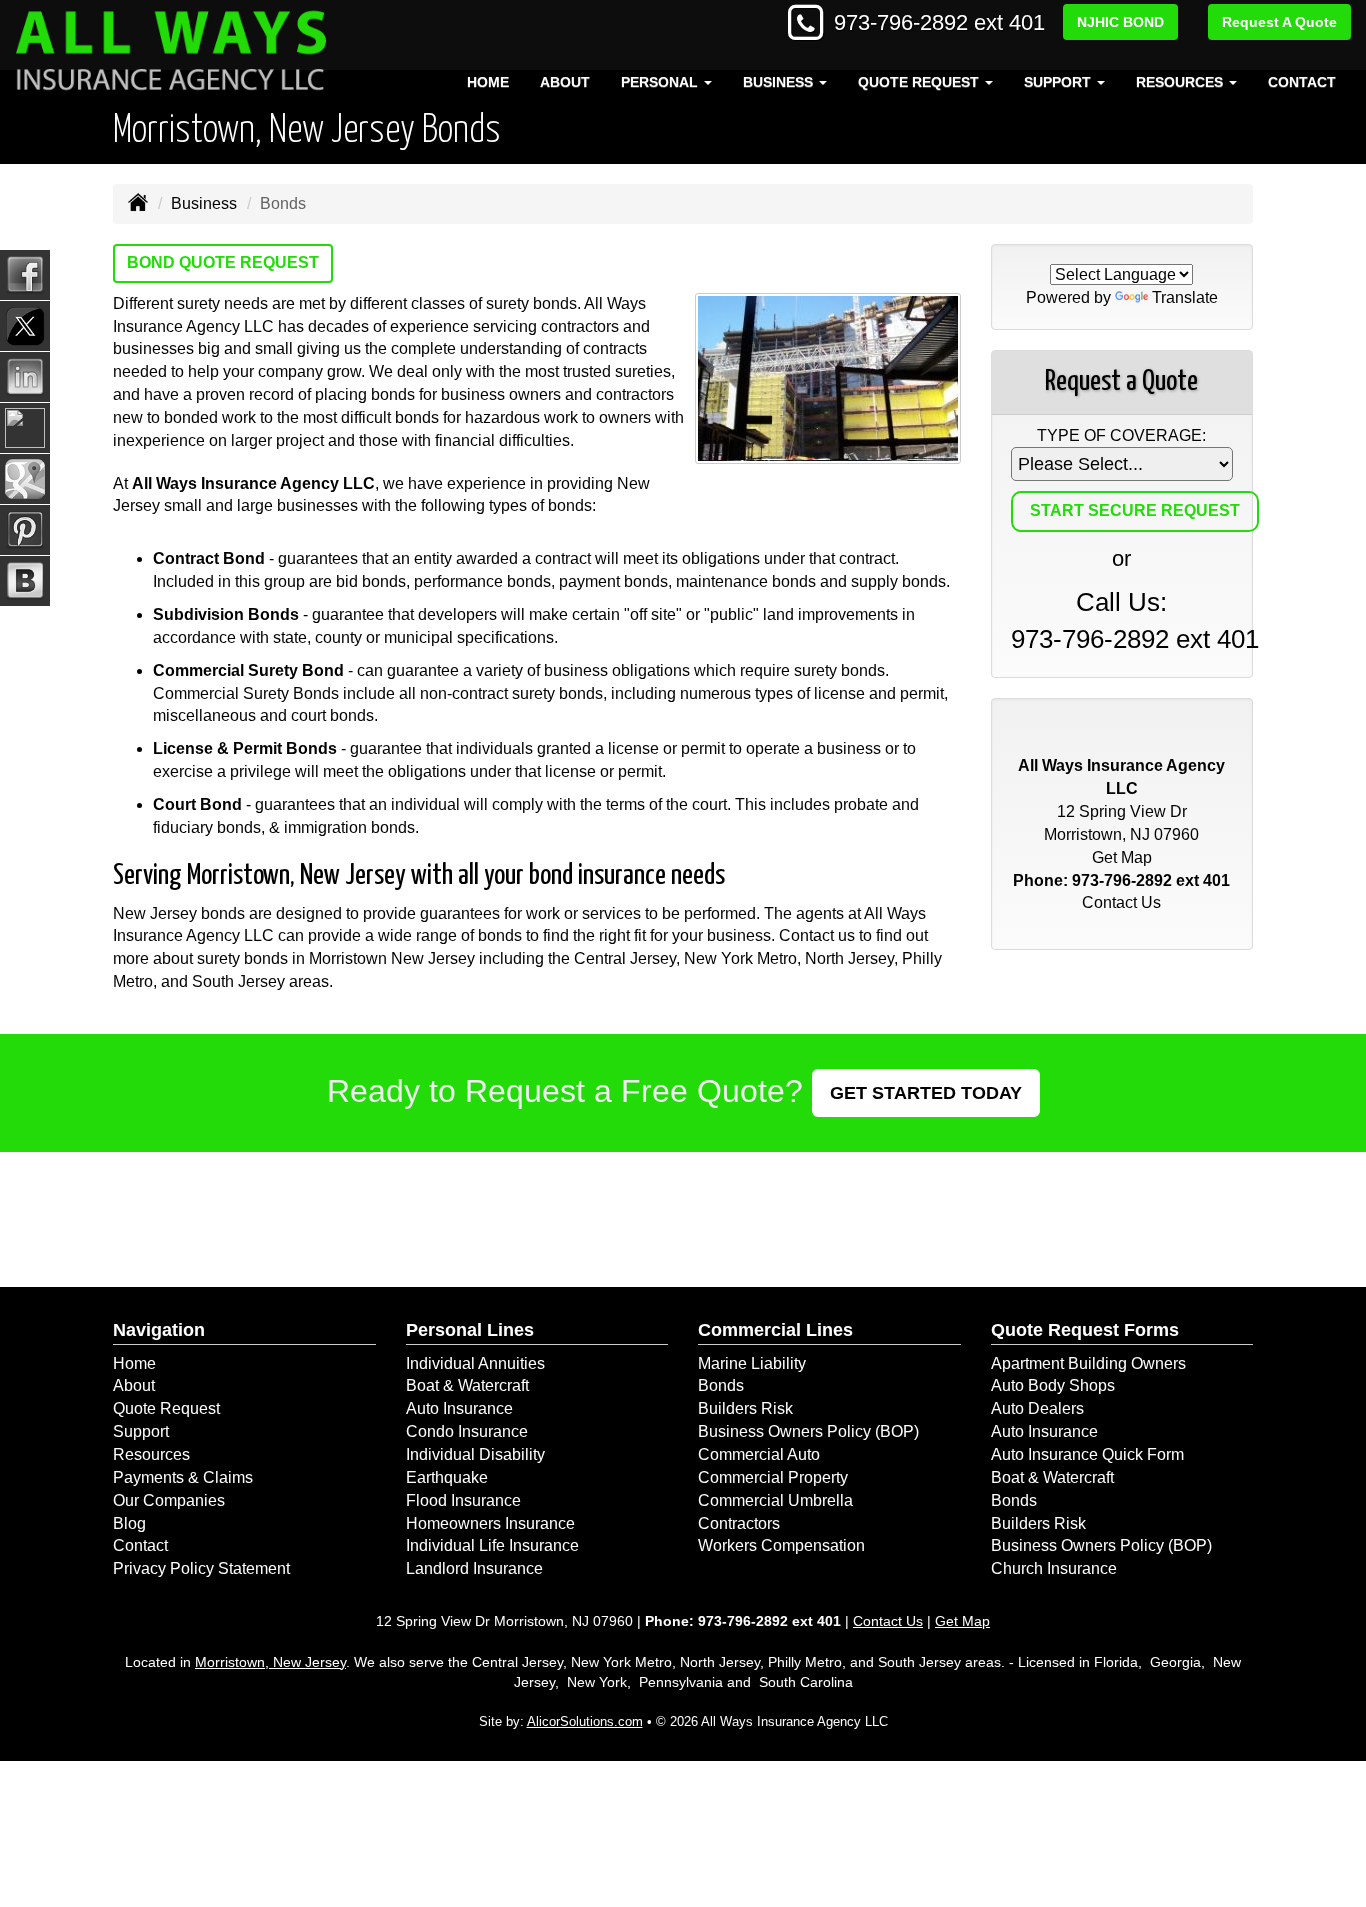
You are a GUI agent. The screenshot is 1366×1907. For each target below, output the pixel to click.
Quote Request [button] (920, 82)
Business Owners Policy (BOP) (808, 1431)
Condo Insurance (467, 1431)
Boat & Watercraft (467, 1385)
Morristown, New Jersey (270, 1662)
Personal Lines (470, 1330)
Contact (1302, 82)
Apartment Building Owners (1088, 1363)
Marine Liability (752, 1363)
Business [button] (780, 82)
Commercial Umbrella (775, 1500)
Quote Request (166, 1408)
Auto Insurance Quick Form (1087, 1454)
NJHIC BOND (1120, 22)
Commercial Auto (759, 1454)
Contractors (739, 1523)
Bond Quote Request (223, 262)
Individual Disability (475, 1454)
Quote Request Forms (1085, 1330)
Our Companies (169, 1500)
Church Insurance (1054, 1568)
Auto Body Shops (1053, 1385)
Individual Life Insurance (492, 1545)
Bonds (721, 1385)
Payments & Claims (183, 1477)
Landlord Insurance (474, 1568)
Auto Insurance (459, 1408)
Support (141, 1431)
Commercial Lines (775, 1330)
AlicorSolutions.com (585, 1721)
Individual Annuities (475, 1363)
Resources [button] (1181, 82)
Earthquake (447, 1477)
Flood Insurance (463, 1500)
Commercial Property (773, 1477)
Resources (151, 1454)
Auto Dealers (1037, 1408)
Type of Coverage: (1121, 435)
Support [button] (1059, 82)
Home (488, 82)
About (565, 82)
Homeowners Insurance (490, 1523)
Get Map (1122, 857)
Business (204, 203)
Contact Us (1121, 902)
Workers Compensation (781, 1545)
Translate (1185, 297)
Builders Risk (745, 1408)
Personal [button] (661, 82)
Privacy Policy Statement (201, 1568)
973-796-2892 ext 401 (939, 22)
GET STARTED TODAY (926, 1093)
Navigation (159, 1330)
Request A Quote (1279, 22)
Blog (129, 1523)
